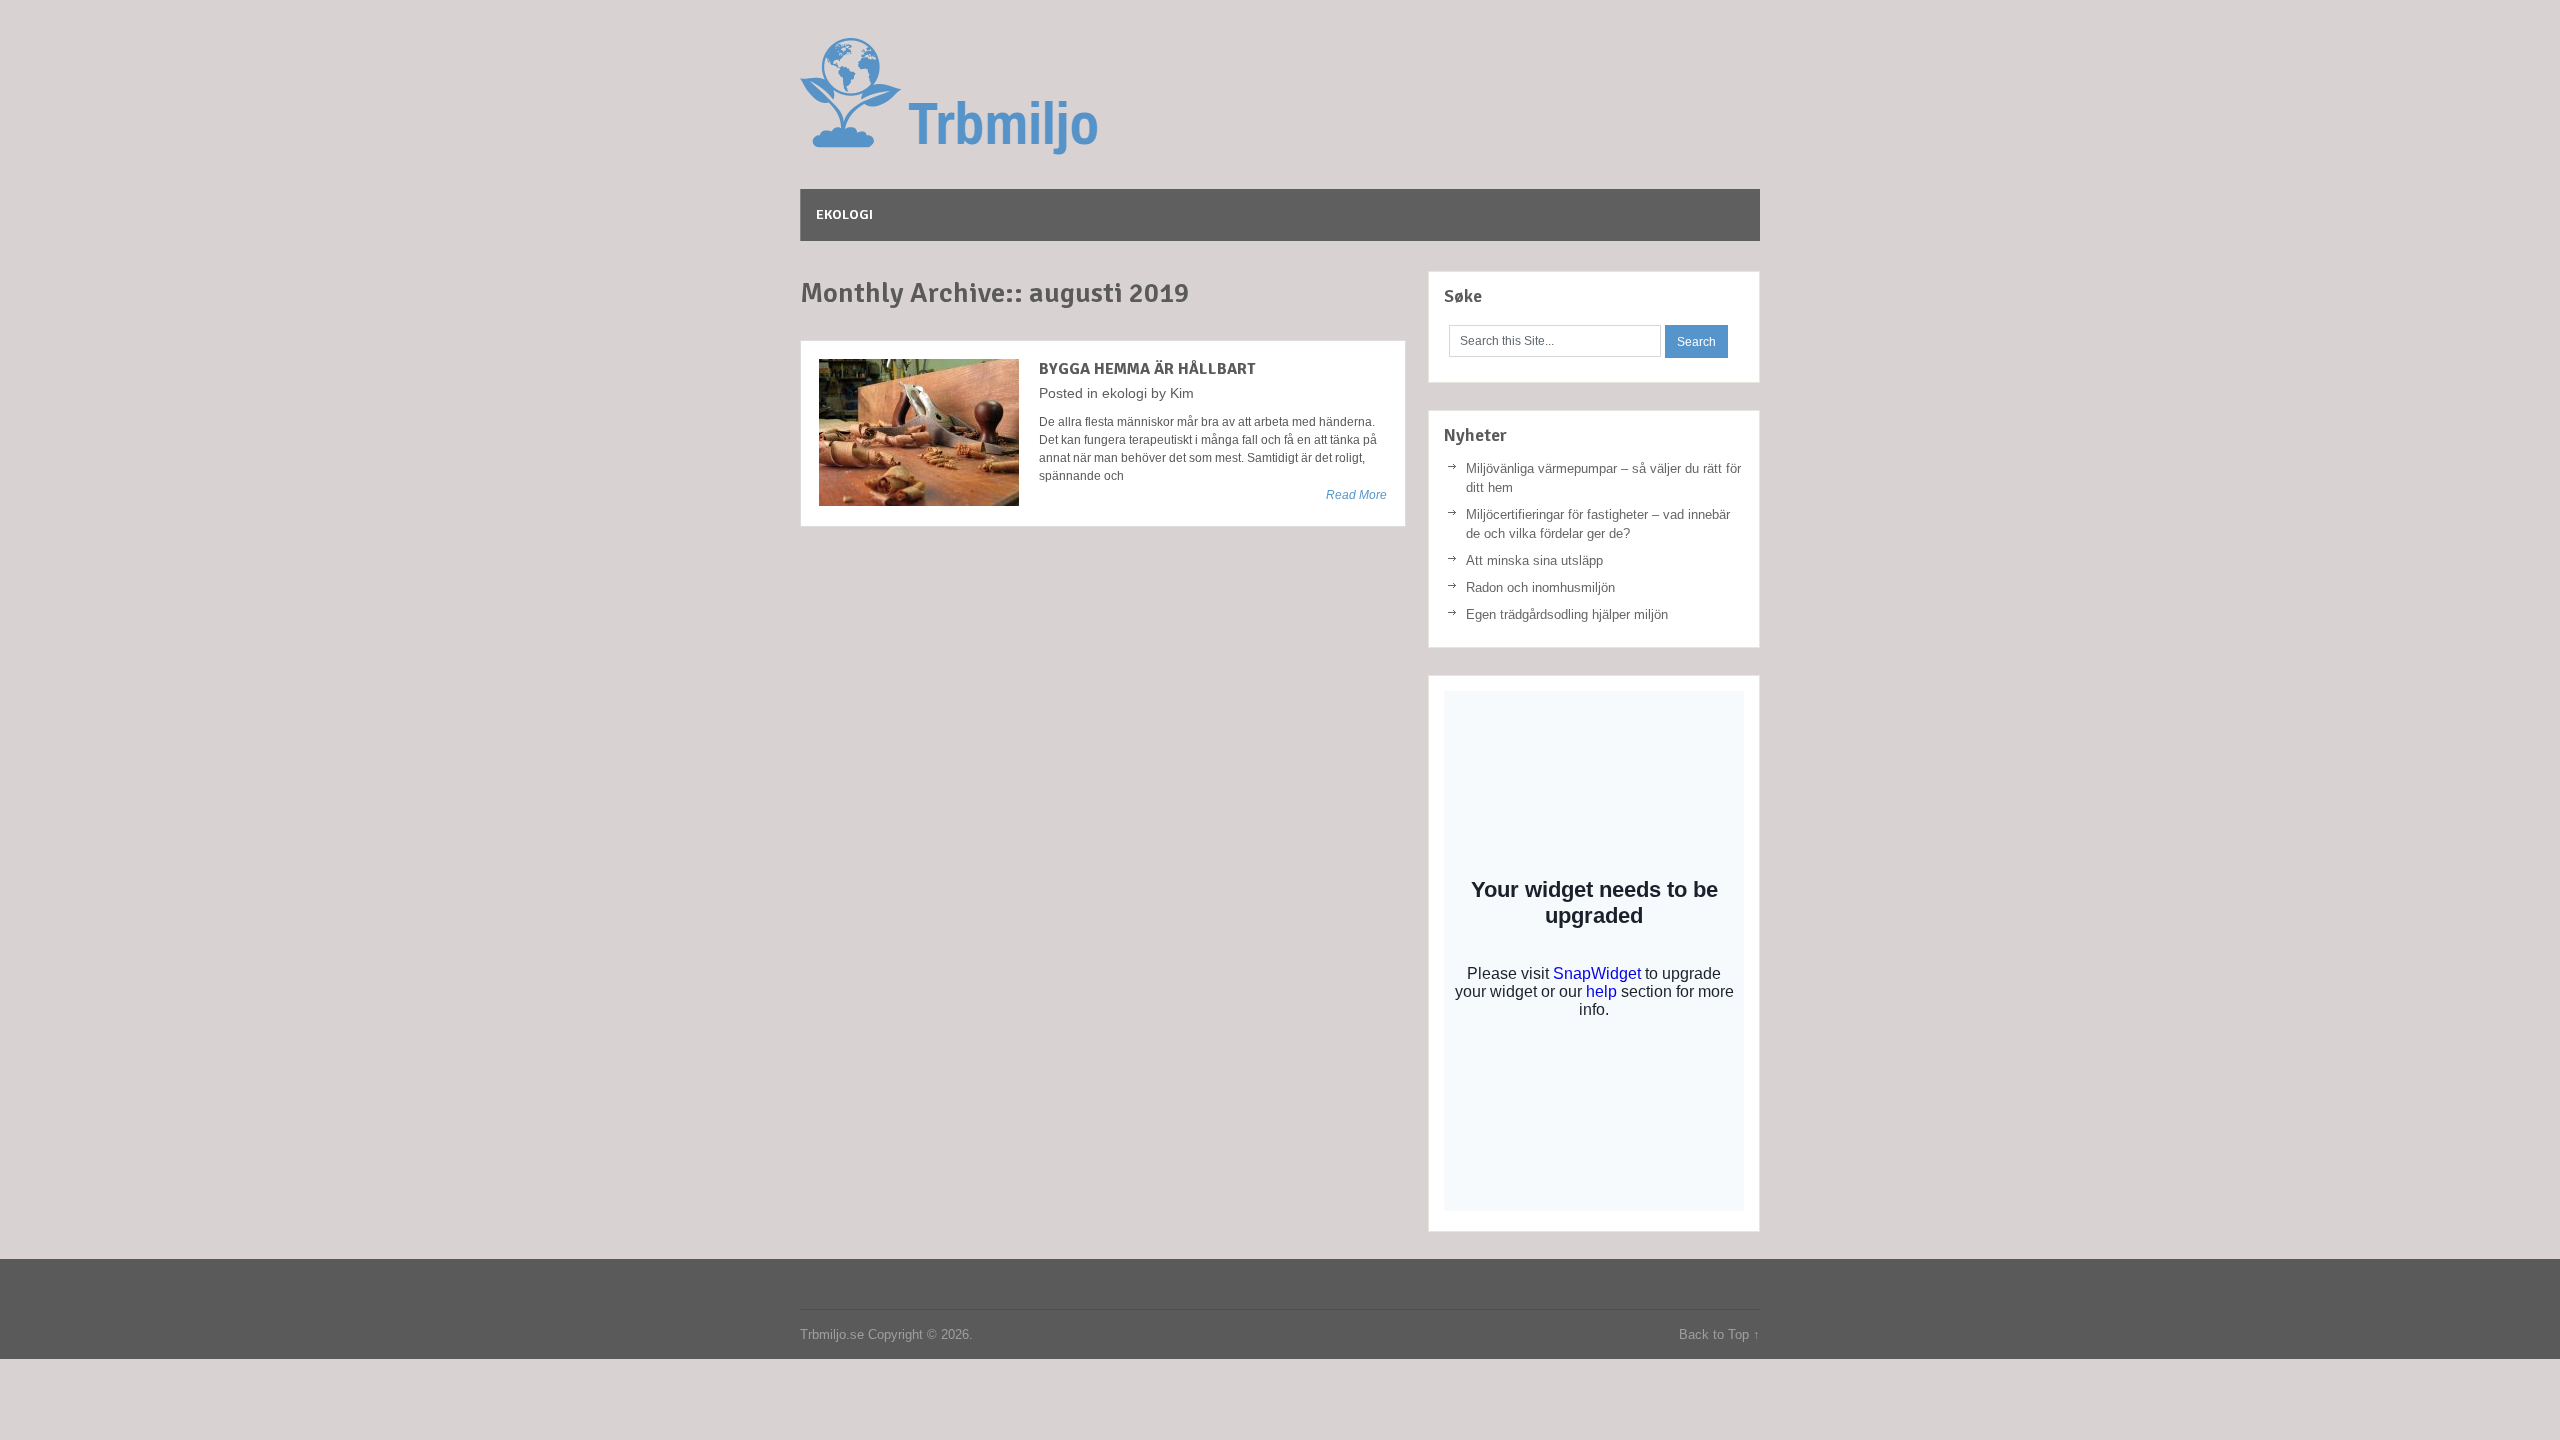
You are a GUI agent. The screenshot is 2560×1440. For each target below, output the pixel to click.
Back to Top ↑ (1719, 1334)
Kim (1182, 393)
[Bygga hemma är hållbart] (919, 432)
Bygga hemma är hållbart (1147, 369)
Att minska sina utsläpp (1534, 560)
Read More (1356, 495)
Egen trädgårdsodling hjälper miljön (1567, 614)
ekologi (844, 214)
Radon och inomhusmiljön (1540, 587)
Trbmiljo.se (1050, 97)
